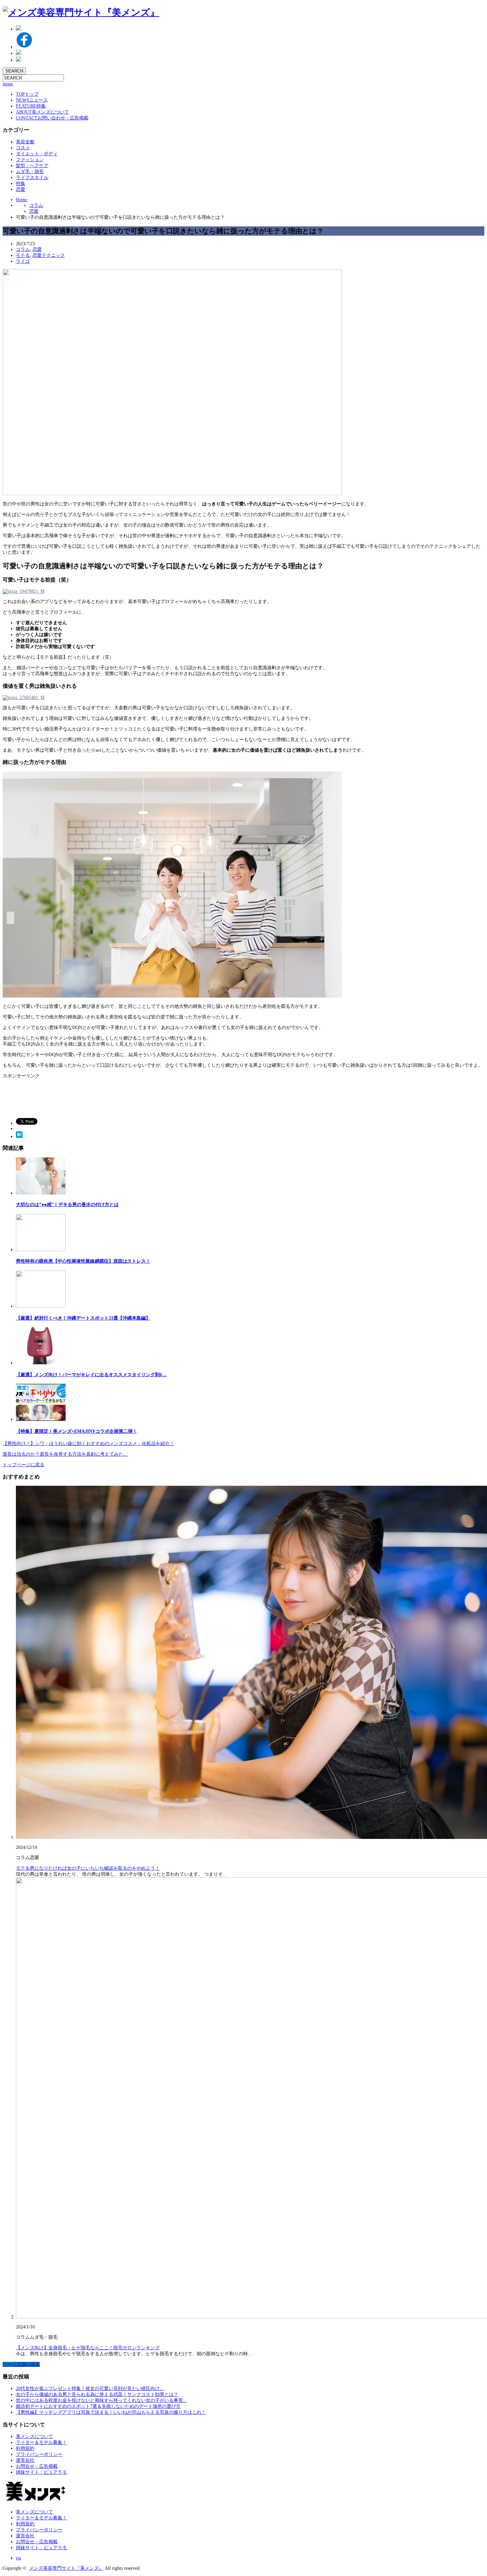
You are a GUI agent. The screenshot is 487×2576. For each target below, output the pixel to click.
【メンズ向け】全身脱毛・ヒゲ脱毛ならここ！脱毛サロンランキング (88, 2348)
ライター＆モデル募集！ (41, 2442)
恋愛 (21, 189)
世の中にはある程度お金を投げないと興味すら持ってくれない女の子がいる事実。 (102, 2400)
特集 (31, 106)
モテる (23, 255)
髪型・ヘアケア (32, 166)
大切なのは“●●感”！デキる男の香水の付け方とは (67, 1205)
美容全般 (25, 142)
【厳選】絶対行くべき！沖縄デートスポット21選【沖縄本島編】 (83, 1318)
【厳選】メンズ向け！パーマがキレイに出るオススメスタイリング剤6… (91, 1375)
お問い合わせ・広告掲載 (52, 118)
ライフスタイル (32, 178)
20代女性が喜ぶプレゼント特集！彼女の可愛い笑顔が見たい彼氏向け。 (90, 2389)
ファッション (30, 160)
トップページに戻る (24, 1465)
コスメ (23, 148)
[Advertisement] (56, 1096)
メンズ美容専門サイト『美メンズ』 (66, 2568)
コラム (36, 205)
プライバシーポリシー (39, 2454)
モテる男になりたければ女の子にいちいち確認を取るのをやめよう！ (88, 1868)
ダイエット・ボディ (37, 154)
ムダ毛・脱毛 (30, 172)
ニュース (32, 100)
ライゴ (23, 261)
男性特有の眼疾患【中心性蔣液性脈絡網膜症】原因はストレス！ (83, 1261)
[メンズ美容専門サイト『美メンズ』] (81, 12)
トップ (27, 94)
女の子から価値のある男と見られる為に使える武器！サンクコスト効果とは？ (97, 2394)
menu (8, 84)
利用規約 (25, 2448)
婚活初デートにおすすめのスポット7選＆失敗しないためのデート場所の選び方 (98, 2406)
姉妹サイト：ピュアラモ (41, 2472)
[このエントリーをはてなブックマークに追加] (19, 1136)
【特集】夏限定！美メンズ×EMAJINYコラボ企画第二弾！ (77, 1431)
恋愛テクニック (49, 255)
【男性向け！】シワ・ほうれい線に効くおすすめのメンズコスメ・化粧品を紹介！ (88, 1444)
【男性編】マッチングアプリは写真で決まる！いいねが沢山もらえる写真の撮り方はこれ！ (111, 2412)
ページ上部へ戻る (21, 2364)
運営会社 (25, 2460)
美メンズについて (42, 112)
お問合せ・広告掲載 (37, 2466)
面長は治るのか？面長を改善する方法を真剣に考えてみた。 (65, 1454)
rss (18, 2558)
